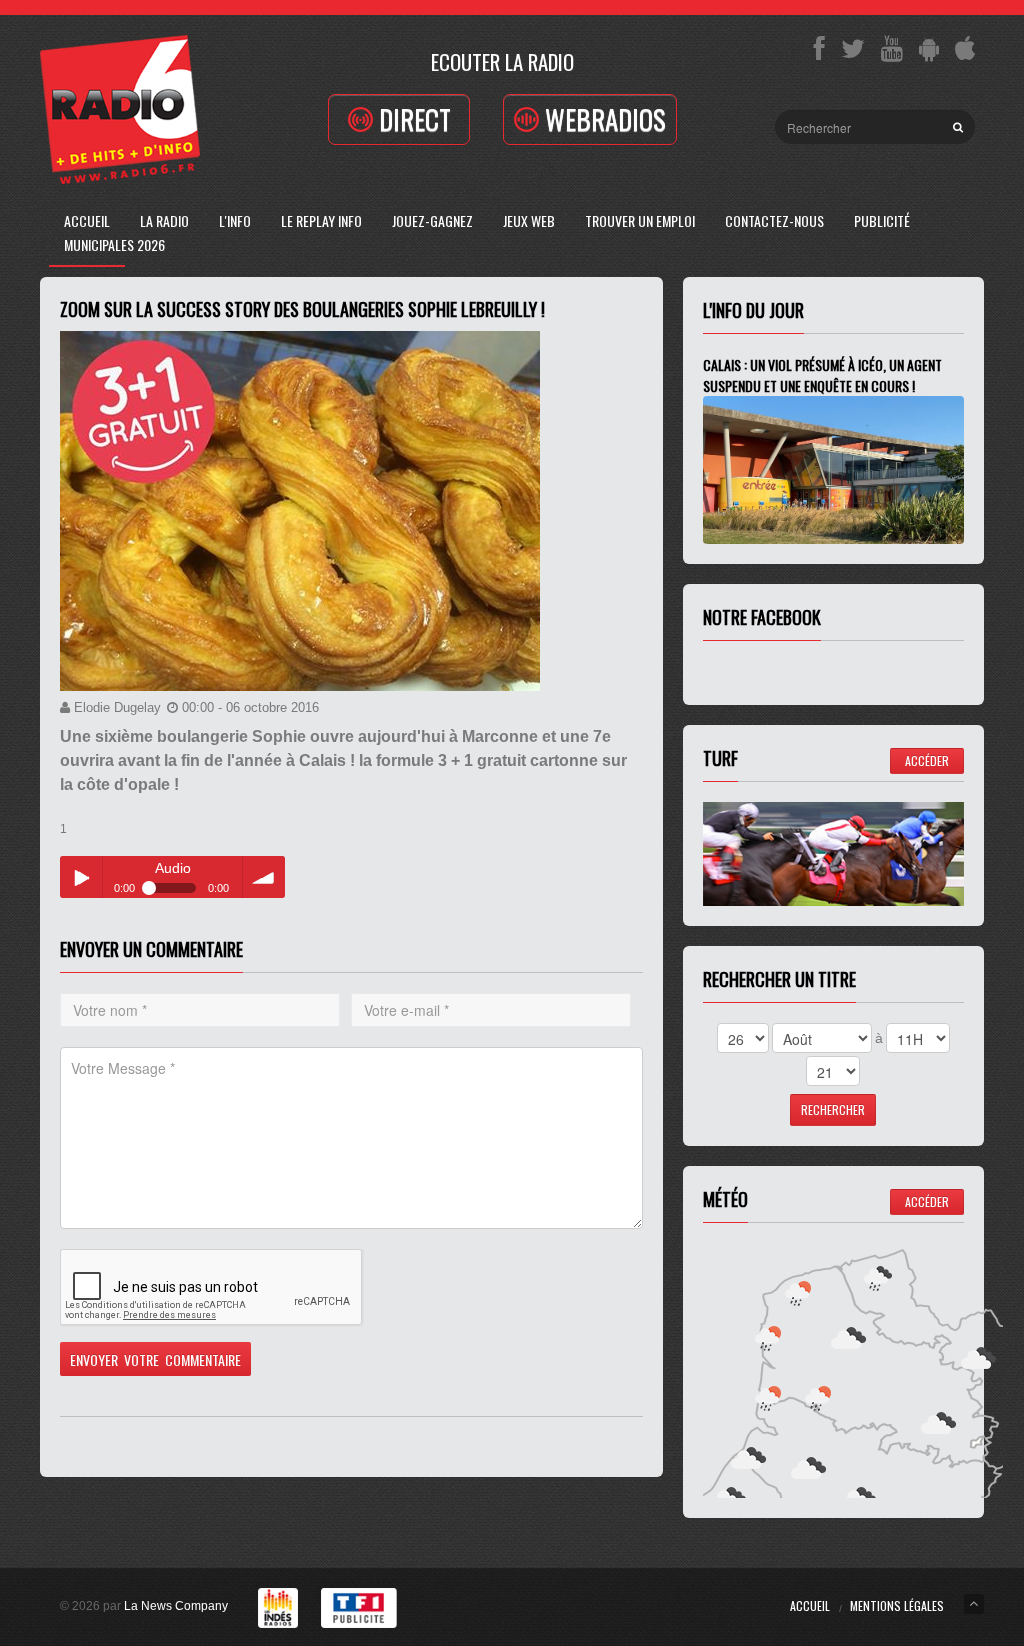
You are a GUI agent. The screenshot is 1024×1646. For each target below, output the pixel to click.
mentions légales (897, 1605)
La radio (164, 220)
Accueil (87, 220)
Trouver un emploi (640, 220)
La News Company (176, 1606)
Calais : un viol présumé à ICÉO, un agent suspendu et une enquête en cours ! (822, 375)
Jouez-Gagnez (432, 220)
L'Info (235, 220)
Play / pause (81, 877)
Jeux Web (529, 220)
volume (264, 877)
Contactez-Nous (774, 220)
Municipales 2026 (114, 244)
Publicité (882, 220)
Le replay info (321, 220)
